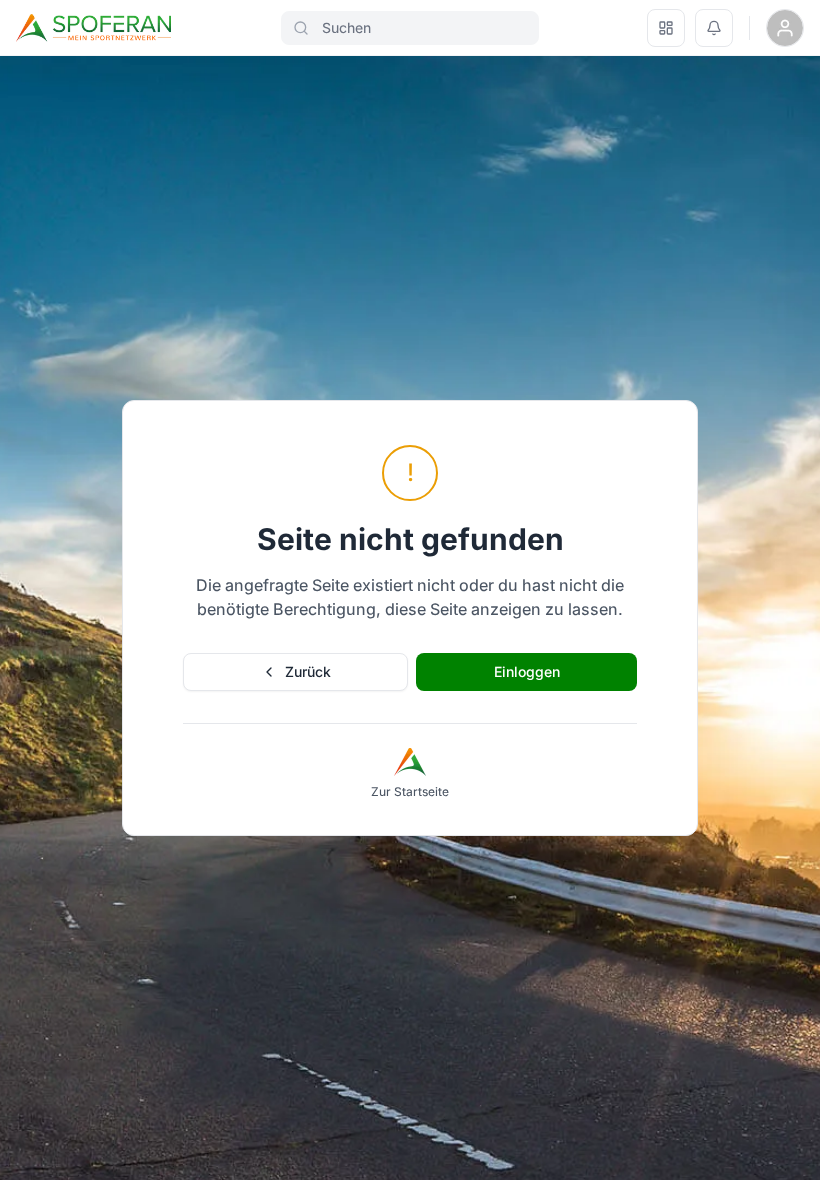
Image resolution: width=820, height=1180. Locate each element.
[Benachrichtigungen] (714, 28)
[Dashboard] (666, 28)
